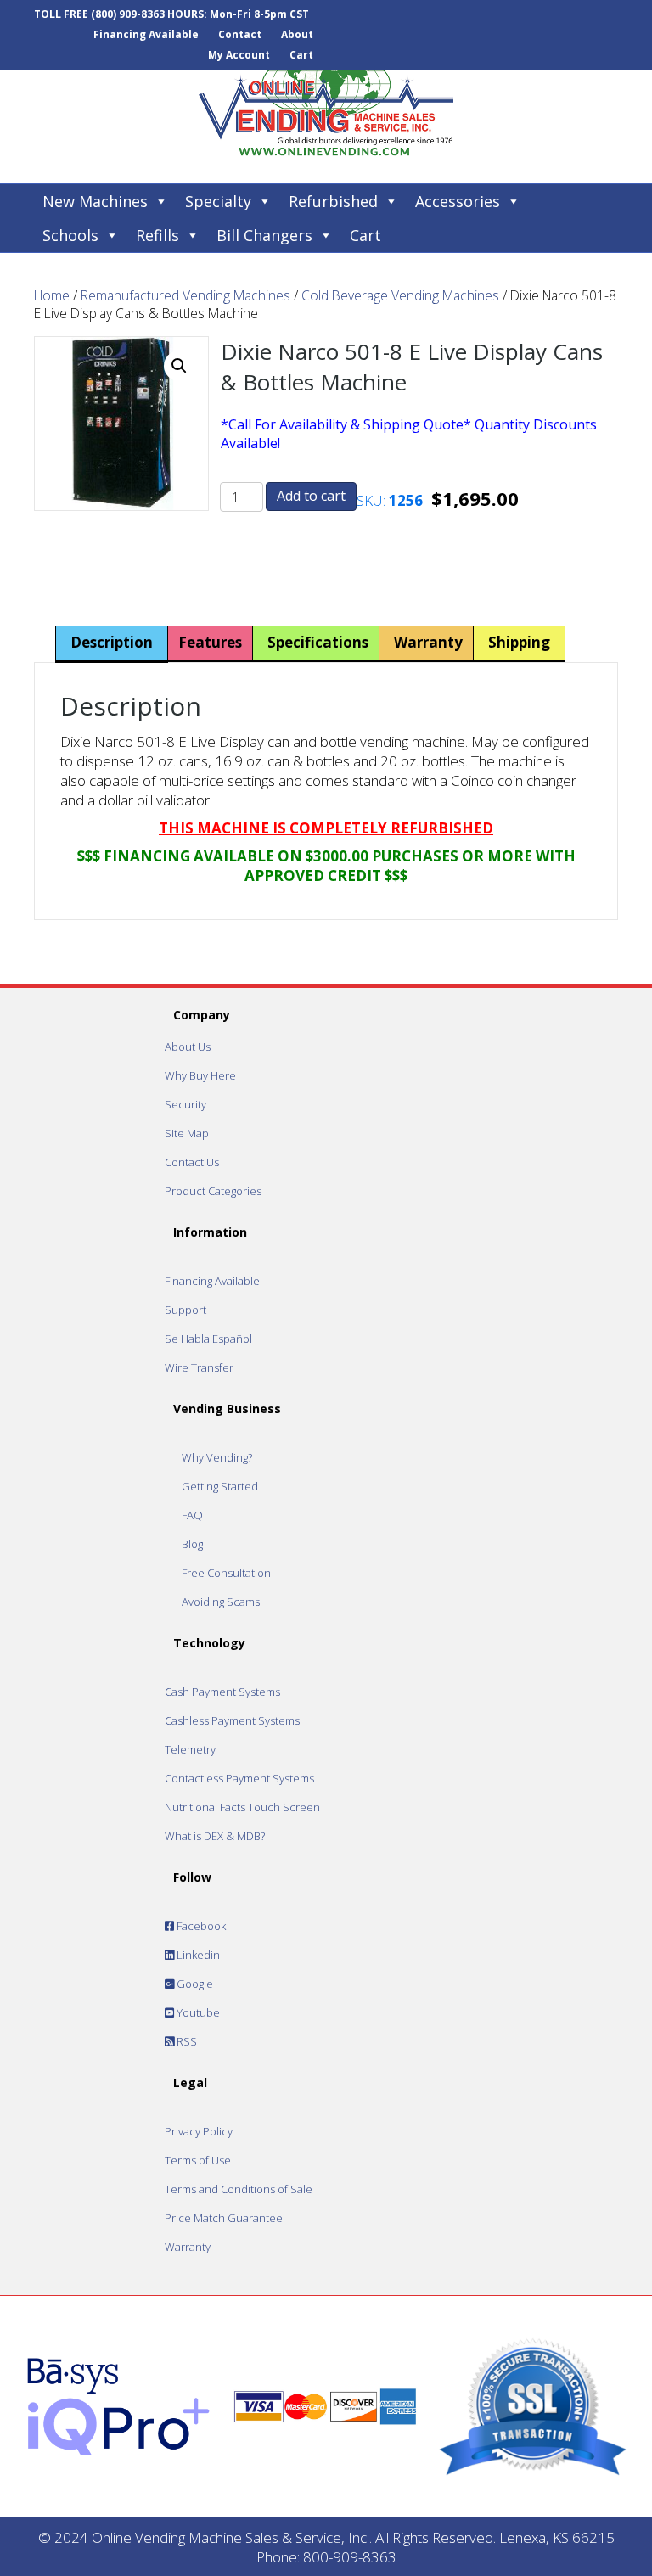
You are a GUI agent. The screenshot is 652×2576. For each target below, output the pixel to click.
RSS (185, 2041)
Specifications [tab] (318, 642)
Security (185, 1104)
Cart (301, 55)
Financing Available (146, 34)
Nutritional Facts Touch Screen (242, 1807)
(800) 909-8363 (128, 14)
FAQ (192, 1515)
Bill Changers (264, 235)
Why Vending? (217, 1457)
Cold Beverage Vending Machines (400, 295)
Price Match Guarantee (224, 2218)
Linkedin (197, 1955)
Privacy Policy (199, 2131)
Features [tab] (210, 642)
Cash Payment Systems (222, 1692)
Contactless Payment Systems (239, 1778)
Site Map (187, 1133)
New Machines (95, 201)
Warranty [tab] (428, 642)
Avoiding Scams (221, 1602)
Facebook (200, 1926)
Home (52, 295)
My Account (239, 55)
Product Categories (213, 1191)
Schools (70, 235)
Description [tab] (112, 642)
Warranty (188, 2247)
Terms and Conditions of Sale (239, 2189)
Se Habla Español (208, 1339)
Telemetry (190, 1749)
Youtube (197, 2012)
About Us (188, 1047)
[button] (179, 366)
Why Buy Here (200, 1075)
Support (185, 1310)
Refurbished (333, 201)
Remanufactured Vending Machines (185, 295)
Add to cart (311, 496)
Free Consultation (226, 1573)
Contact (240, 34)
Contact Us (192, 1162)
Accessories (458, 201)
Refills (157, 235)
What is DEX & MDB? (215, 1836)
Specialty (218, 201)
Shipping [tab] (519, 642)
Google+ (197, 1984)
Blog (192, 1544)
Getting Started (220, 1486)
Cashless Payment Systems (232, 1720)
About (297, 34)
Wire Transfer (199, 1367)
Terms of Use (198, 2160)
